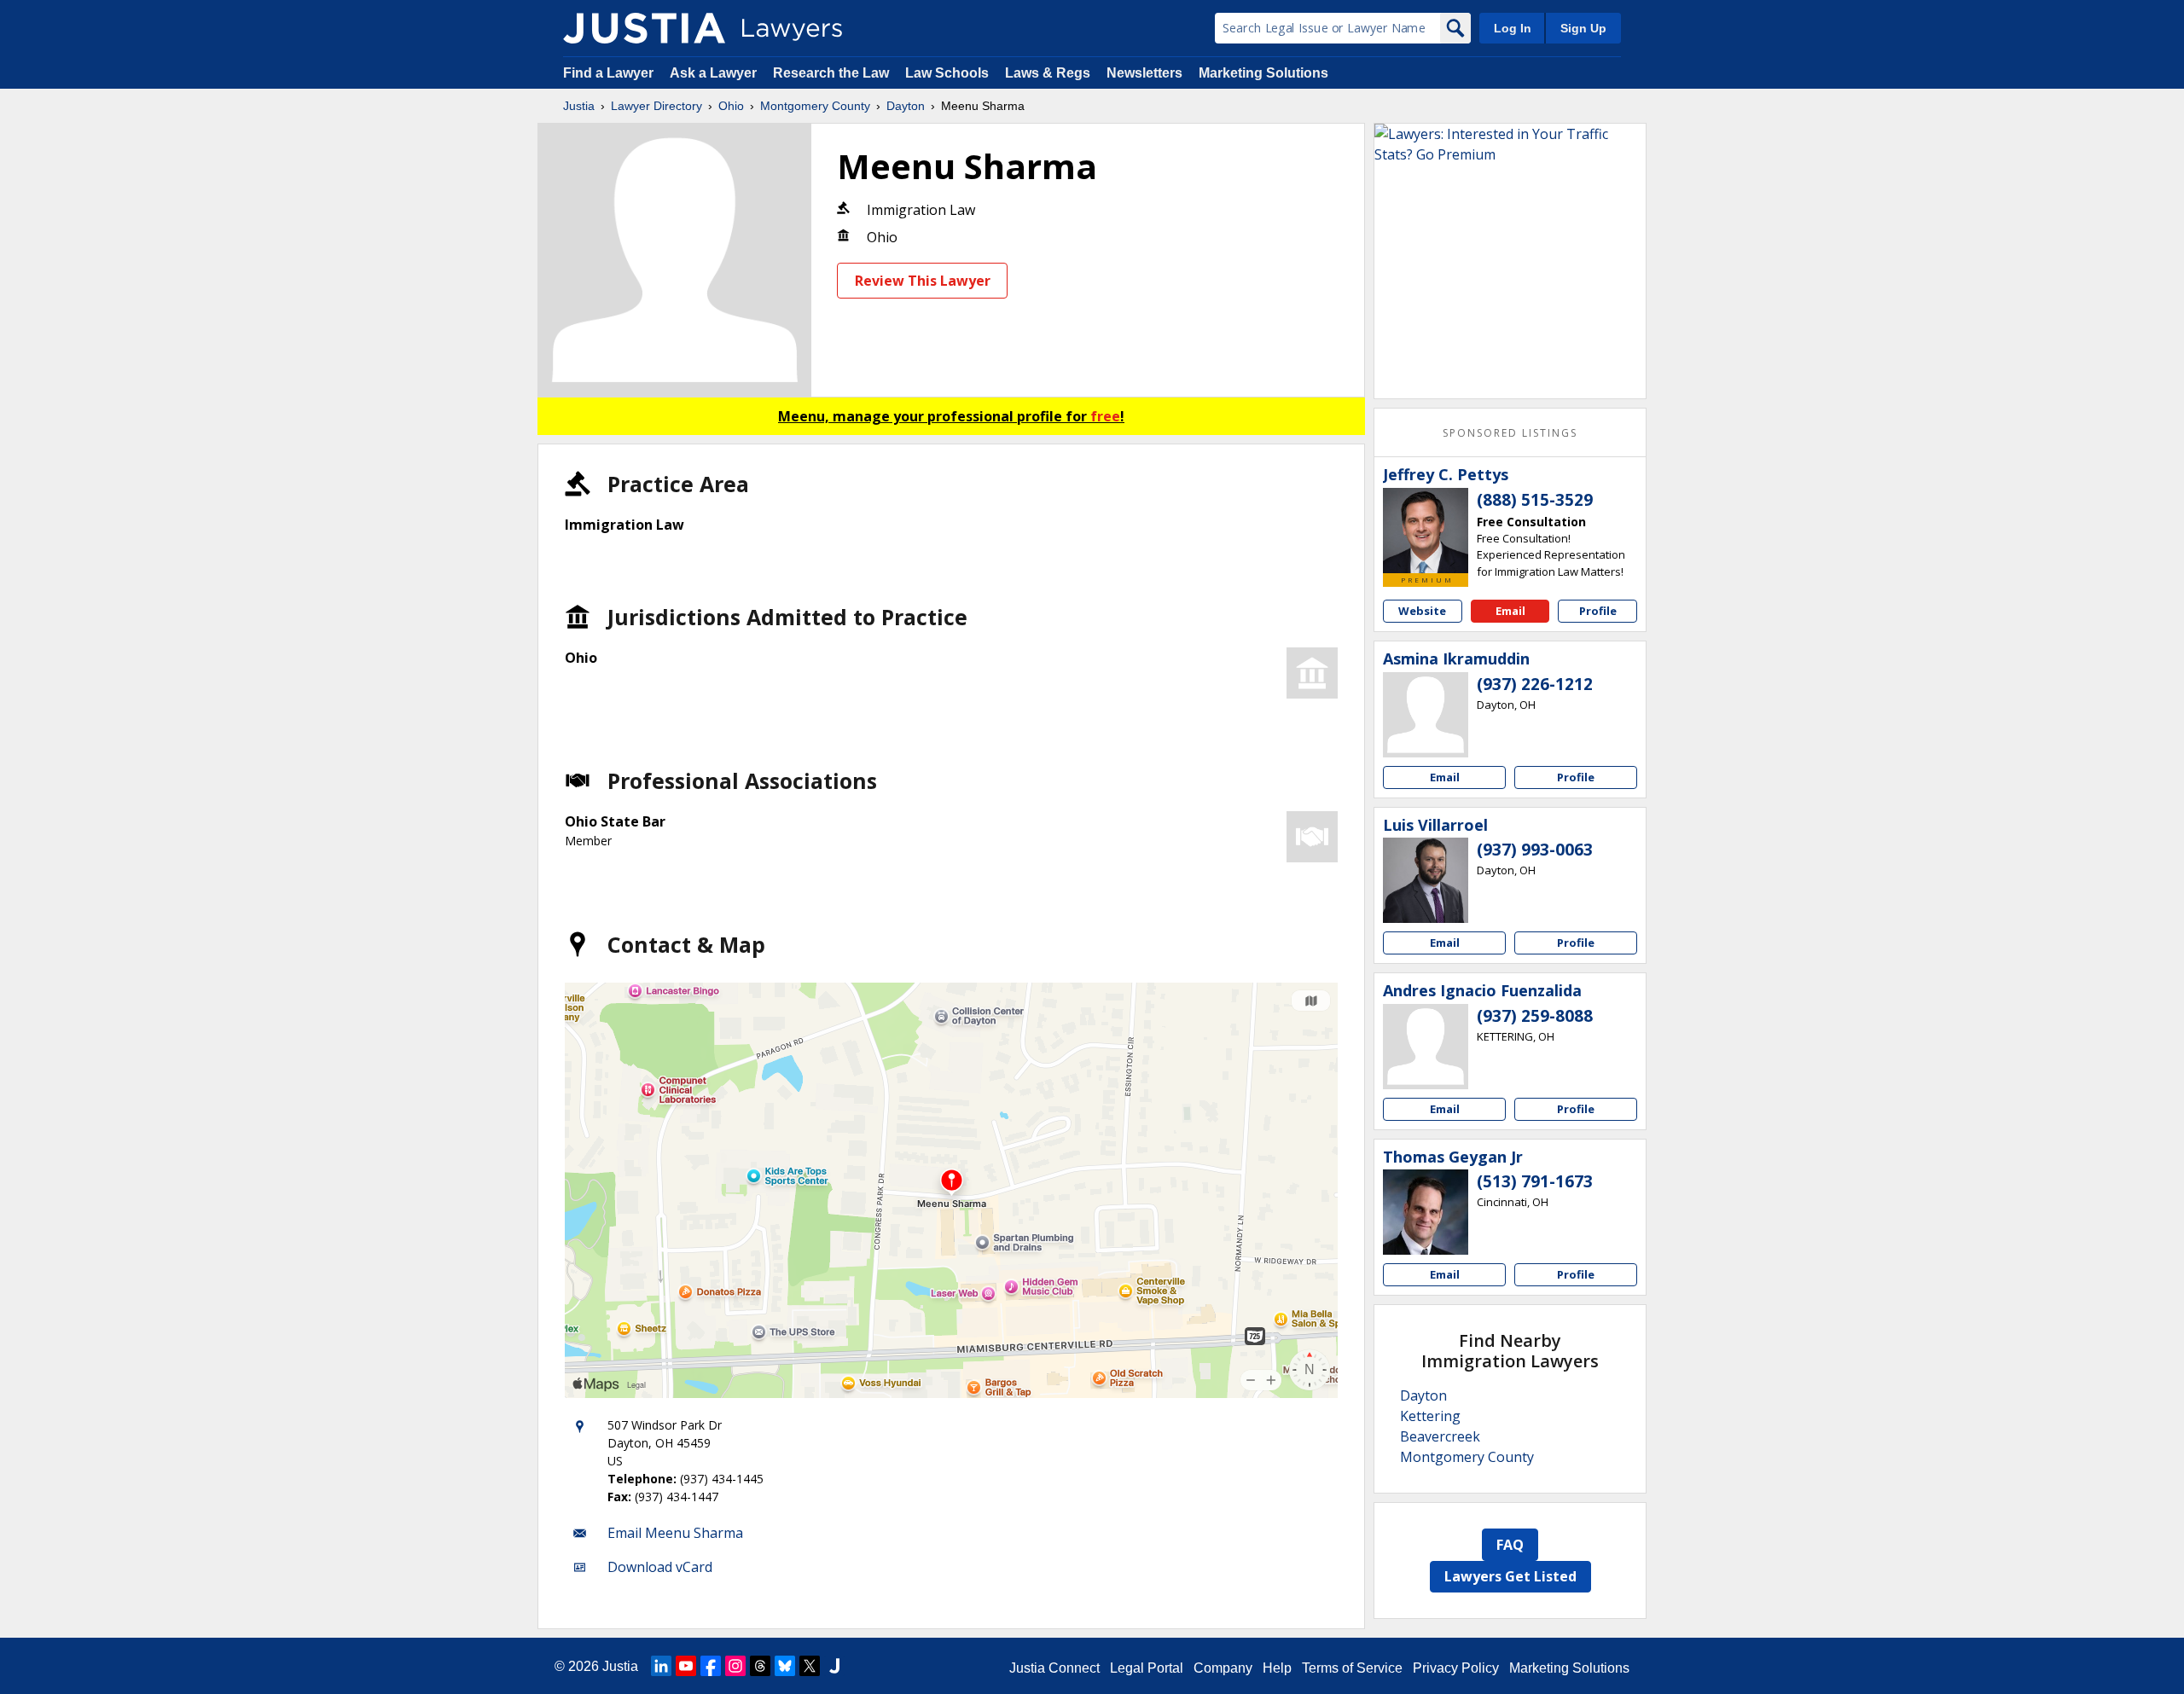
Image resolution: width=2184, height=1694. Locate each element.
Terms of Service (1352, 1668)
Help (1277, 1668)
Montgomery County (815, 106)
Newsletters (1144, 73)
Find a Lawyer (608, 73)
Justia (579, 106)
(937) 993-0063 (1535, 850)
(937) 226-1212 (1535, 684)
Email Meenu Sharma (675, 1533)
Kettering (1430, 1416)
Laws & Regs (1048, 73)
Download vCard (660, 1567)
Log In (1513, 28)
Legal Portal (1147, 1668)
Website (1422, 611)
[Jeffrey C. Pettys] (1426, 531)
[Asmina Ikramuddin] (1426, 715)
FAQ (1510, 1545)
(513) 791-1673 (1535, 1181)
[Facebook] (711, 1666)
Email (1510, 611)
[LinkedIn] (661, 1666)
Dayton (906, 106)
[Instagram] (735, 1666)
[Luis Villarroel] (1426, 880)
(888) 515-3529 (1535, 500)
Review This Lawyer (923, 281)
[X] (810, 1666)
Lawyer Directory (656, 106)
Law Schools (947, 73)
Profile (1598, 611)
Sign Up (1583, 28)
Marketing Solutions (1263, 73)
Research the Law (831, 73)
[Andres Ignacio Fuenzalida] (1426, 1047)
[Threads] (760, 1666)
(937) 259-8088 (1535, 1016)
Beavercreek (1440, 1436)
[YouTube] (686, 1666)
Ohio (731, 106)
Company (1223, 1668)
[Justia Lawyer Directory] (644, 28)
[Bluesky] (785, 1666)
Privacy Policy (1456, 1668)
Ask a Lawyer (715, 73)
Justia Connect (1054, 1668)
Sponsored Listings (1510, 433)
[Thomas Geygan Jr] (1426, 1212)
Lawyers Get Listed (1510, 1576)
